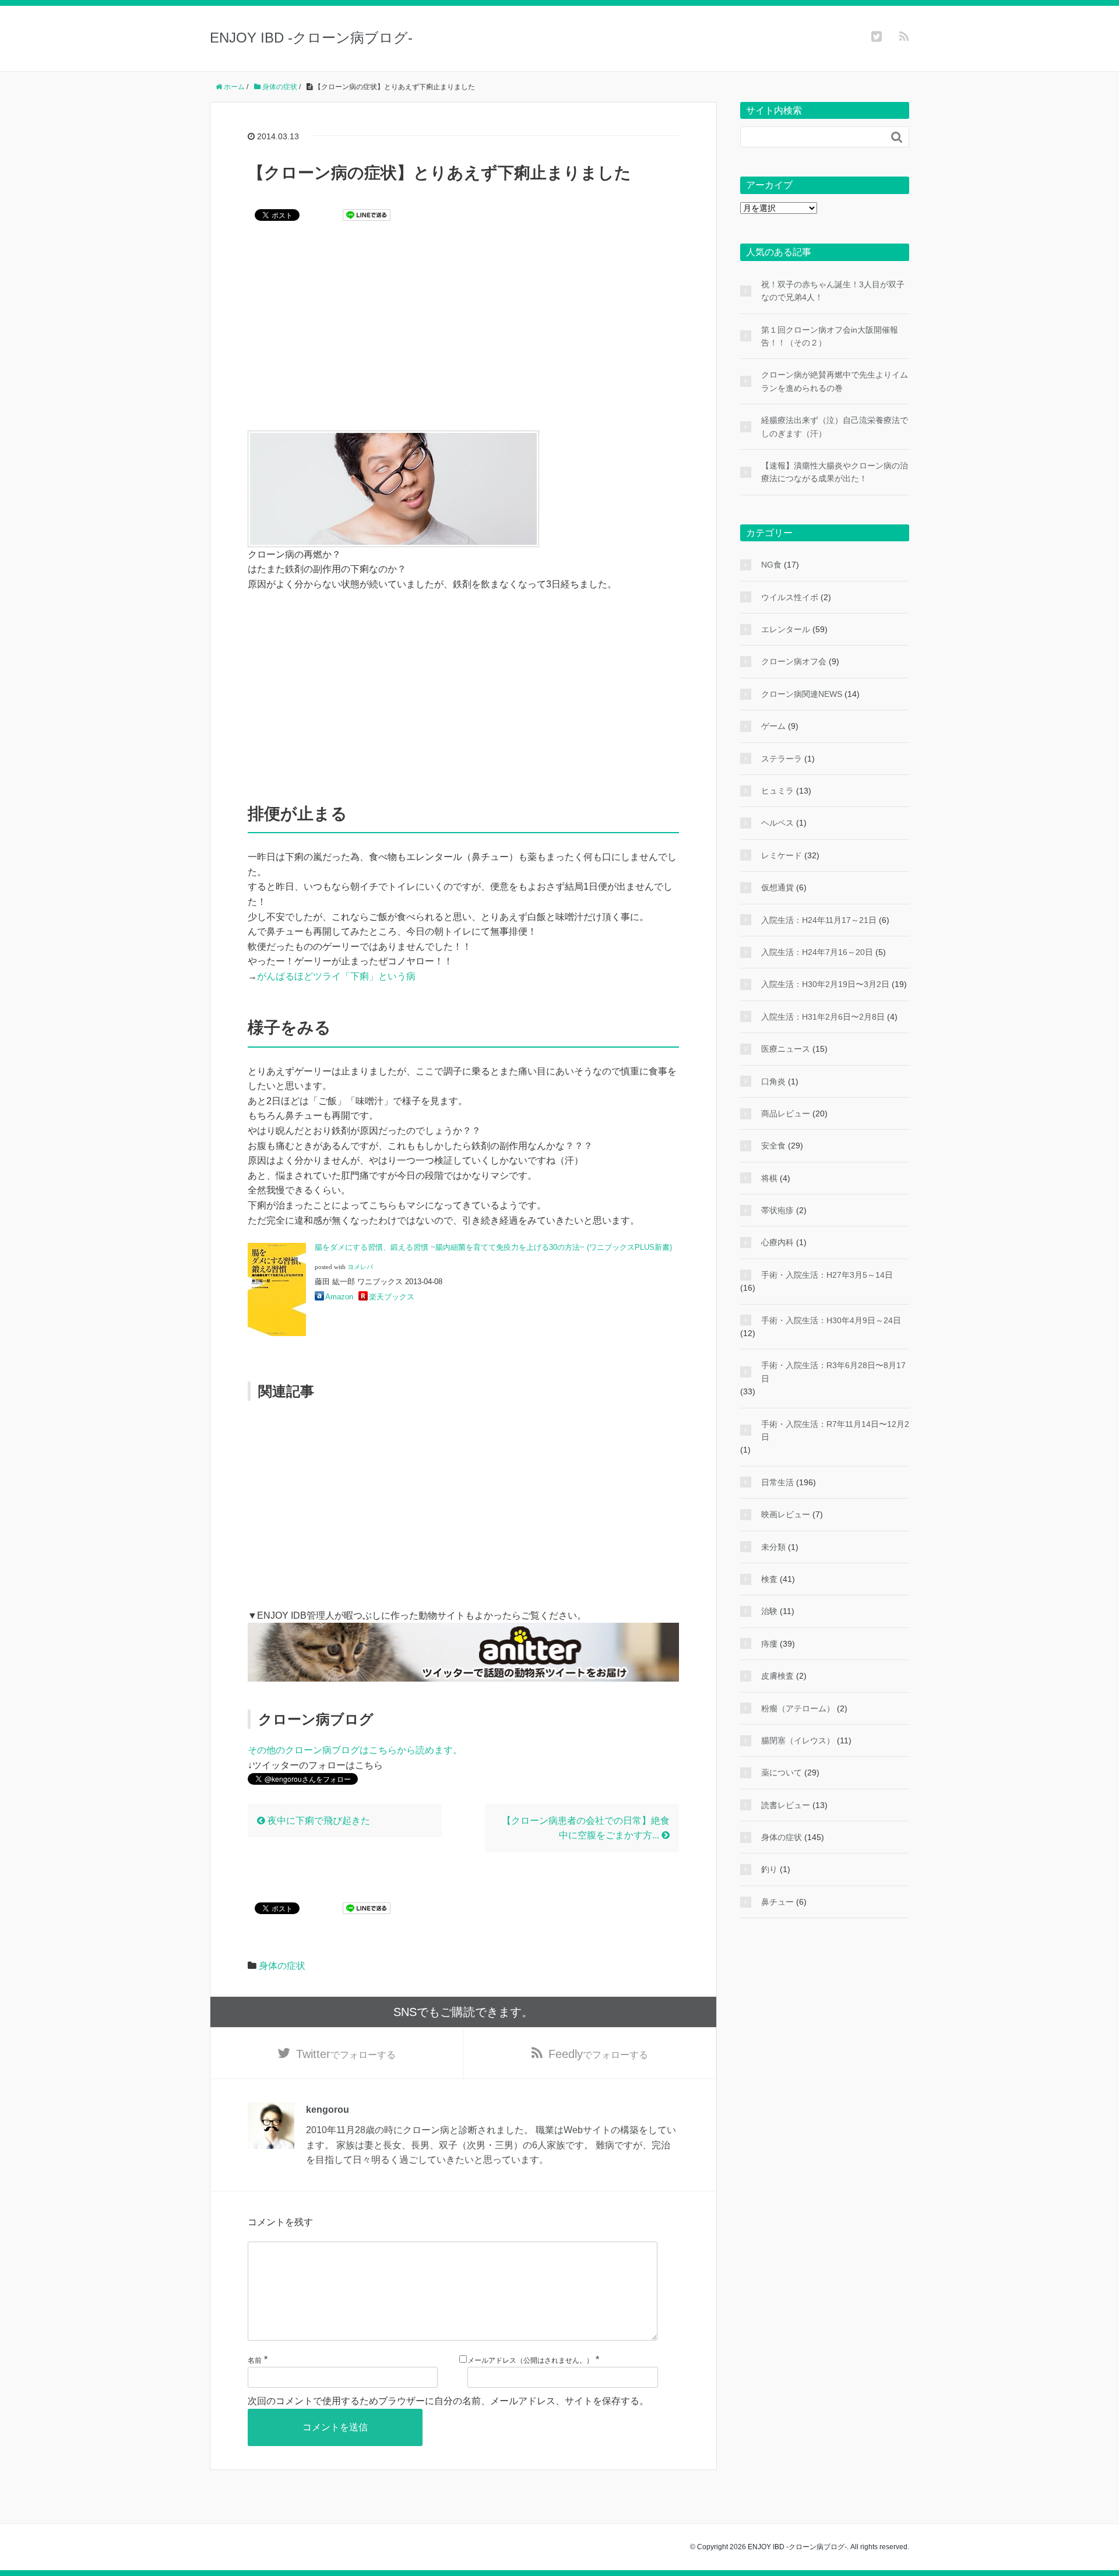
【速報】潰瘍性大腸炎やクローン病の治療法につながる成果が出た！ (835, 472)
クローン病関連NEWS (802, 694)
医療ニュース (786, 1049)
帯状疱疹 (777, 1210)
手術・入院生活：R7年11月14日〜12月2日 (835, 1430)
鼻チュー (777, 1902)
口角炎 (773, 1081)
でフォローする (346, 2054)
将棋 (769, 1178)
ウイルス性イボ (790, 597)
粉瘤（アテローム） (798, 1708)
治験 (769, 1611)
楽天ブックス (392, 1297)
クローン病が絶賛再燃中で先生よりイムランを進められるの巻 (835, 381)
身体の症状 (282, 1966)
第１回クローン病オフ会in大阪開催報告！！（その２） (830, 336)
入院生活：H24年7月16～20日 (817, 952)
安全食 (773, 1146)
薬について (782, 1772)
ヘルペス (777, 823)
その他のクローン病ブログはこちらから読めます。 (355, 1750)
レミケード (782, 855)
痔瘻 (769, 1644)
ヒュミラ (777, 791)
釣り (769, 1869)
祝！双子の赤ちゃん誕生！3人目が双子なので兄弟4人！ (833, 291)
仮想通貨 (777, 887)
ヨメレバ (360, 1267)
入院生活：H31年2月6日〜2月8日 (823, 1017)
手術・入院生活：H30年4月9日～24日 (831, 1320)
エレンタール (786, 629)
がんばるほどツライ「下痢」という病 (336, 976)
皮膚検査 (777, 1676)
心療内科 (777, 1242)
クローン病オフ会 (794, 661)
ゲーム (773, 726)
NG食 (771, 565)
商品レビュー (786, 1113)
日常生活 (777, 1482)
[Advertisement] (463, 334)
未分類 (773, 1547)
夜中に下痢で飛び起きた (318, 1821)
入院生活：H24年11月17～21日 (819, 920)
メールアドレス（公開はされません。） (530, 2360)
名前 (255, 2360)
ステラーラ (782, 759)
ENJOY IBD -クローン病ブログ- (311, 38)
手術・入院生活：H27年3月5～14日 (827, 1275)
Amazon (339, 1297)
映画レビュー (786, 1514)
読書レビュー (786, 1805)
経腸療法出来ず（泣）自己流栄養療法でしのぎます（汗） (835, 427)
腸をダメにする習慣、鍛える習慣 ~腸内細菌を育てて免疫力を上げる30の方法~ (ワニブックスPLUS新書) (493, 1247)
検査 (769, 1579)
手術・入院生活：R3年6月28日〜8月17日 (833, 1372)
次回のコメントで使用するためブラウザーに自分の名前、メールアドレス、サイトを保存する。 (448, 2401)
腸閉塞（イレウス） (798, 1740)
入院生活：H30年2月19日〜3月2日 (825, 984)
